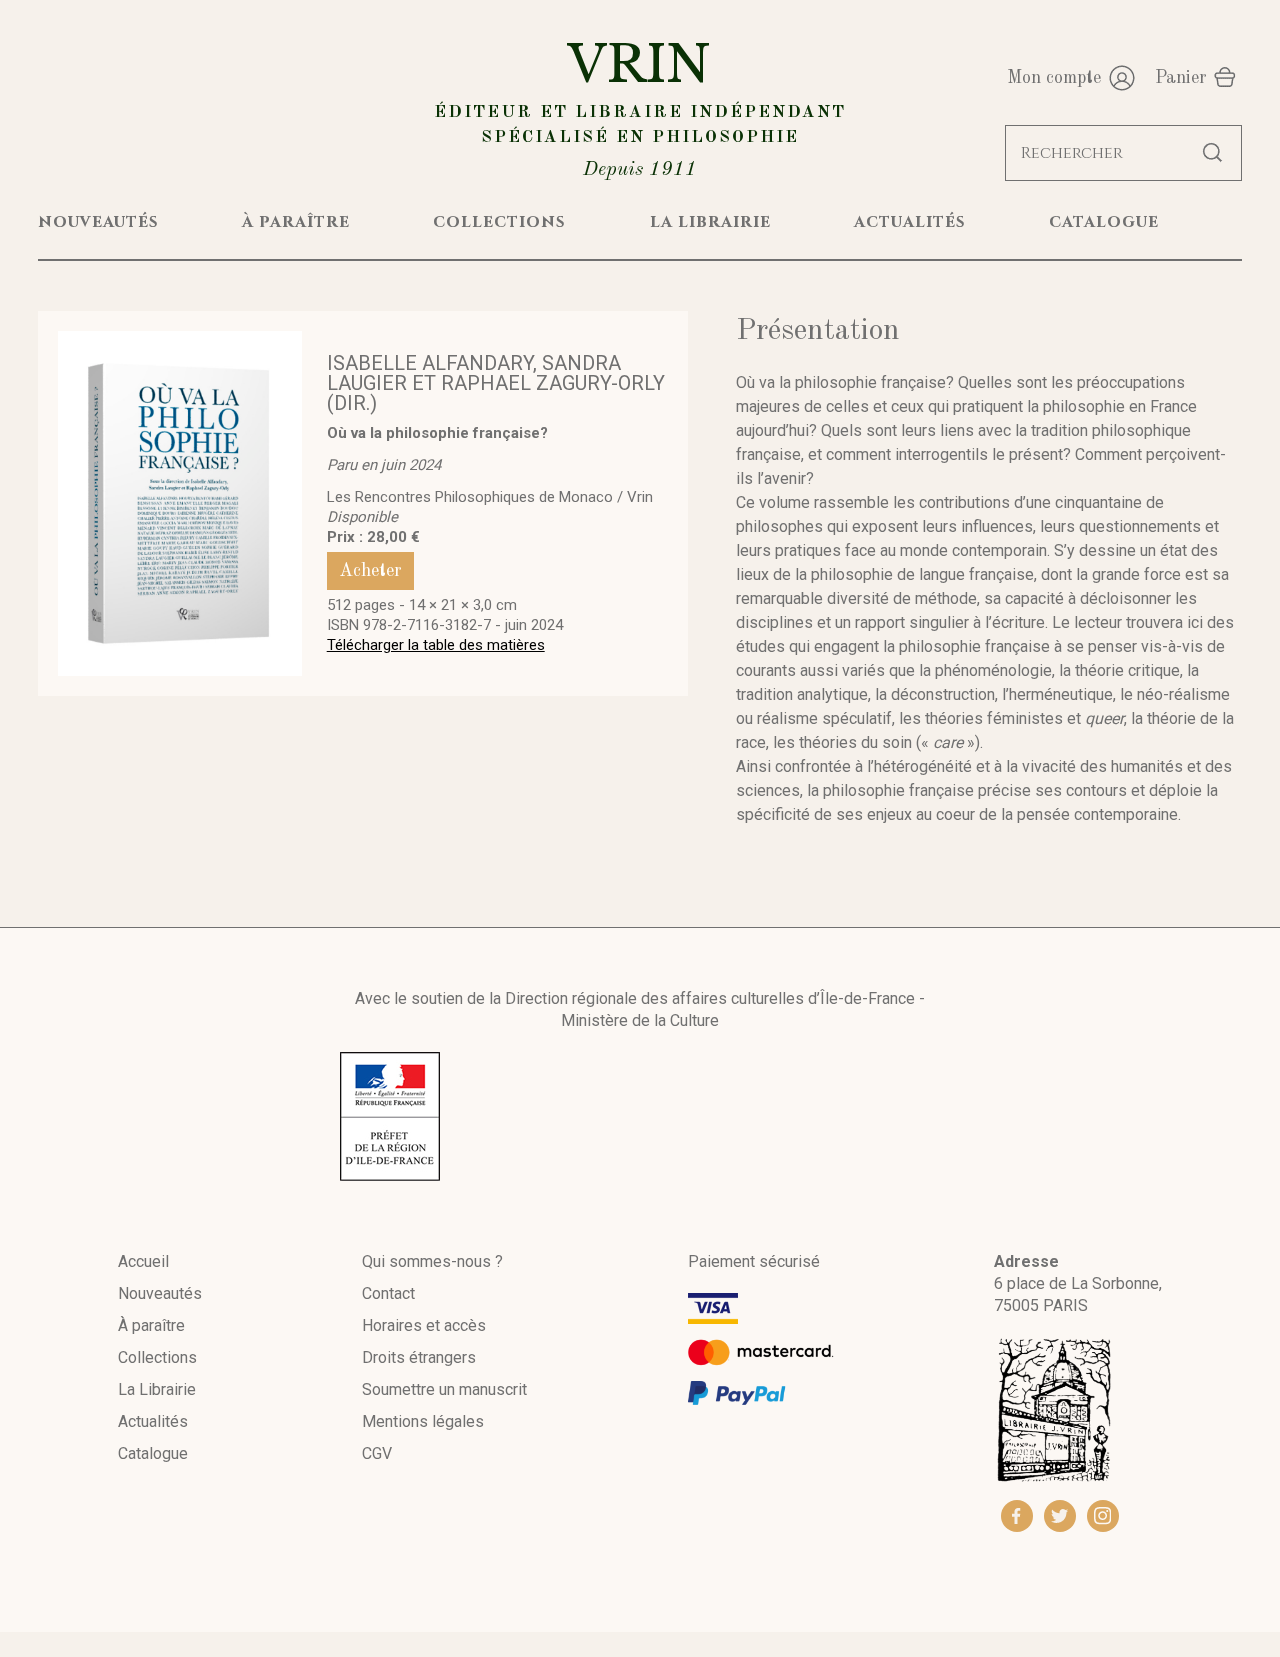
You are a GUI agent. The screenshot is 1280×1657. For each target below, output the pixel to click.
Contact (388, 1293)
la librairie (710, 221)
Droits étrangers (419, 1357)
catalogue (1104, 221)
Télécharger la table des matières (436, 645)
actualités (910, 221)
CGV (377, 1453)
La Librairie (157, 1389)
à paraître (296, 221)
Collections (157, 1357)
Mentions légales (423, 1421)
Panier (1181, 78)
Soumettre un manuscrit (444, 1389)
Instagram (1103, 1516)
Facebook (1017, 1516)
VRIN (640, 106)
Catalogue (153, 1453)
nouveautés (98, 221)
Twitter (1060, 1516)
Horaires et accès (424, 1325)
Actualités (153, 1421)
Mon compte (1054, 78)
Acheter (370, 571)
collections (499, 221)
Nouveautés (160, 1293)
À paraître (151, 1325)
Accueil (143, 1261)
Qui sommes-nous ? (432, 1261)
